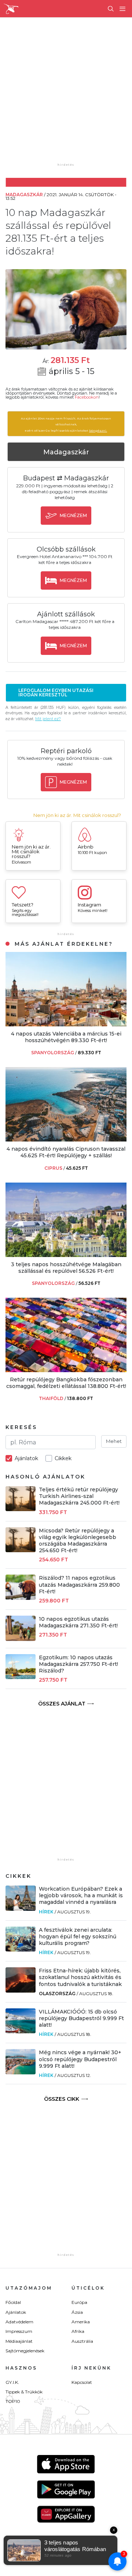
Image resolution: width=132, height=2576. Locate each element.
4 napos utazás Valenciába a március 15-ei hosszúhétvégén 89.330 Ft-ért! (66, 1037)
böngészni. (98, 430)
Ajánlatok (16, 2312)
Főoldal (13, 2302)
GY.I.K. (12, 2382)
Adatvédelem (19, 2322)
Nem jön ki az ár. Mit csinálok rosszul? (77, 815)
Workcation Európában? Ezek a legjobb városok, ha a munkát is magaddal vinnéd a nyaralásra (81, 1895)
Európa (79, 2302)
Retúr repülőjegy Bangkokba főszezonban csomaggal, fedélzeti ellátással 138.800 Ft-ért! (66, 1383)
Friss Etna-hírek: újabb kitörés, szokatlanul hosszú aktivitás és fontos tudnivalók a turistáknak (80, 1977)
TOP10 (13, 2401)
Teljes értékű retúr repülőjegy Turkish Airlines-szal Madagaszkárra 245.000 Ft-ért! (79, 1496)
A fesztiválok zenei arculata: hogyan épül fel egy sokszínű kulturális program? (78, 1936)
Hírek (46, 1912)
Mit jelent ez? (48, 719)
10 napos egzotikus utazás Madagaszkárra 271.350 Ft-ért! (78, 1622)
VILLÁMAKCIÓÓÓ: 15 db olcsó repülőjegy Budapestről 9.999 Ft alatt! (81, 2018)
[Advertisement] (66, 95)
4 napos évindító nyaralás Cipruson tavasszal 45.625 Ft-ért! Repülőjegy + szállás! (66, 1152)
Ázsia (77, 2312)
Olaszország (57, 1994)
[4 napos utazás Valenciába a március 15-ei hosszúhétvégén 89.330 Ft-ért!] (66, 1024)
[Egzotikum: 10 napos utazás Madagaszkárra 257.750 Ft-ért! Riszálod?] (21, 1677)
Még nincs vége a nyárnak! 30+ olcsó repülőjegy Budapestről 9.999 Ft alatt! (80, 2059)
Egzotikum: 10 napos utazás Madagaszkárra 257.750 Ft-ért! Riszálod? (78, 1664)
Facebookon (87, 397)
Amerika (81, 2322)
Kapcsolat (82, 2382)
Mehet (114, 1441)
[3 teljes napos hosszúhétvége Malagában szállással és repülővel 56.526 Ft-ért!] (66, 1255)
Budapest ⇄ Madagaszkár (66, 478)
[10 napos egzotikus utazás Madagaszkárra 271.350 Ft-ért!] (21, 1639)
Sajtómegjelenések (25, 2351)
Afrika (78, 2331)
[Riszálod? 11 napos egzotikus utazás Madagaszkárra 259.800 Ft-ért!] (21, 1598)
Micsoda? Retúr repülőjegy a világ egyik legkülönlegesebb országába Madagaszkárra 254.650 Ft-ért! (78, 1541)
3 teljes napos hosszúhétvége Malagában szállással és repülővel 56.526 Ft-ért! (66, 1268)
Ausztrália (82, 2341)
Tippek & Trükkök (24, 2392)
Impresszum (19, 2331)
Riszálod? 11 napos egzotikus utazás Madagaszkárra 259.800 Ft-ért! (79, 1584)
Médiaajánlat (19, 2341)
